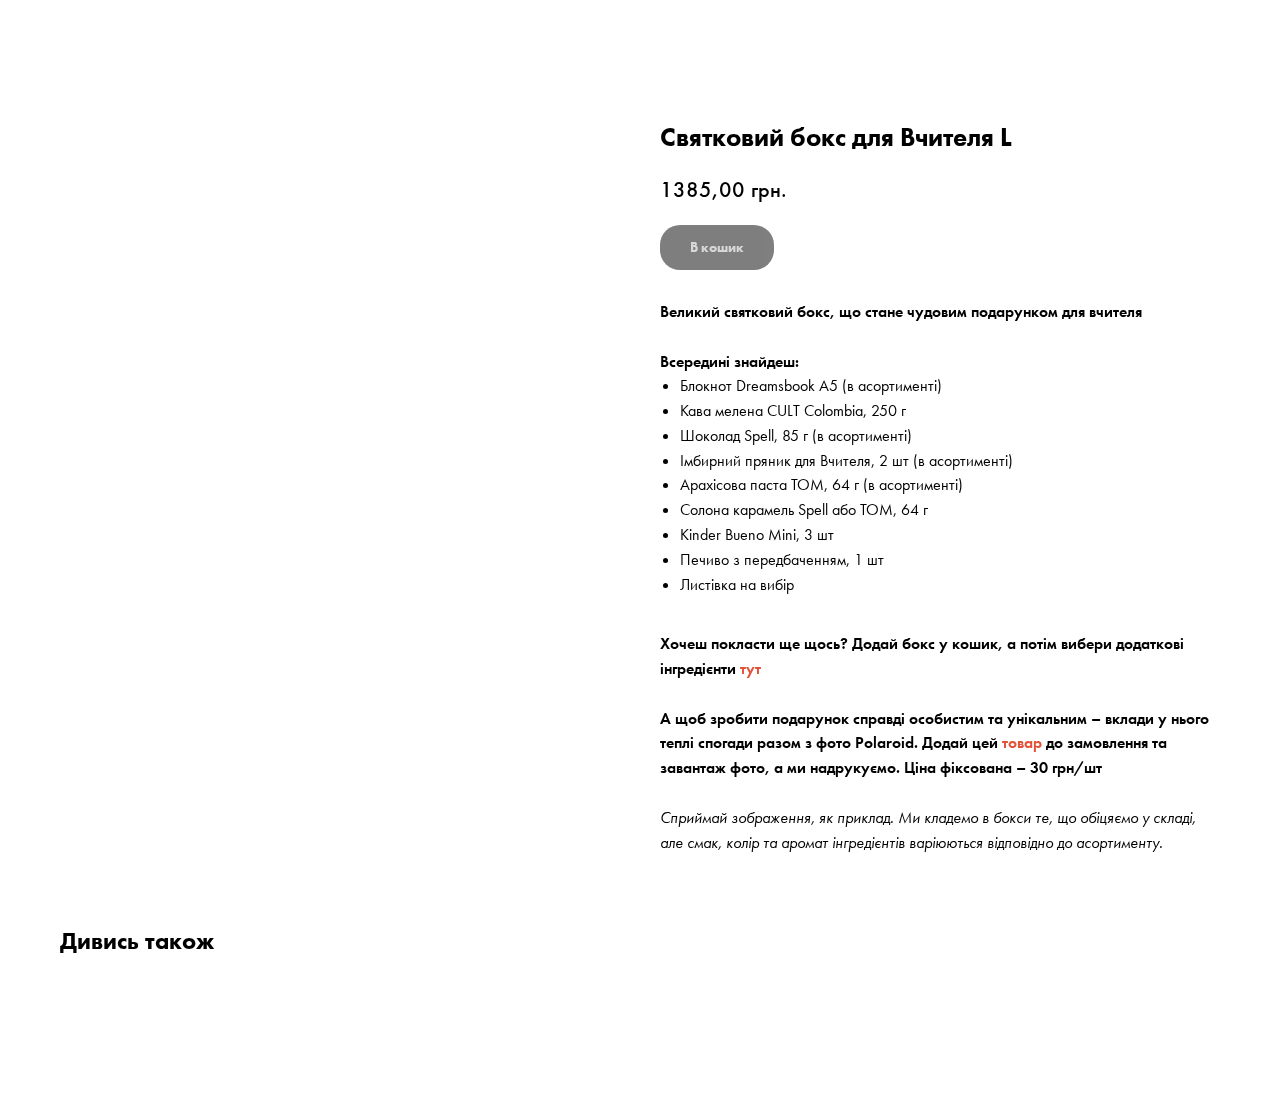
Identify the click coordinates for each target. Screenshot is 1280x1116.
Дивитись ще (81, 31)
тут (750, 668)
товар (1022, 742)
